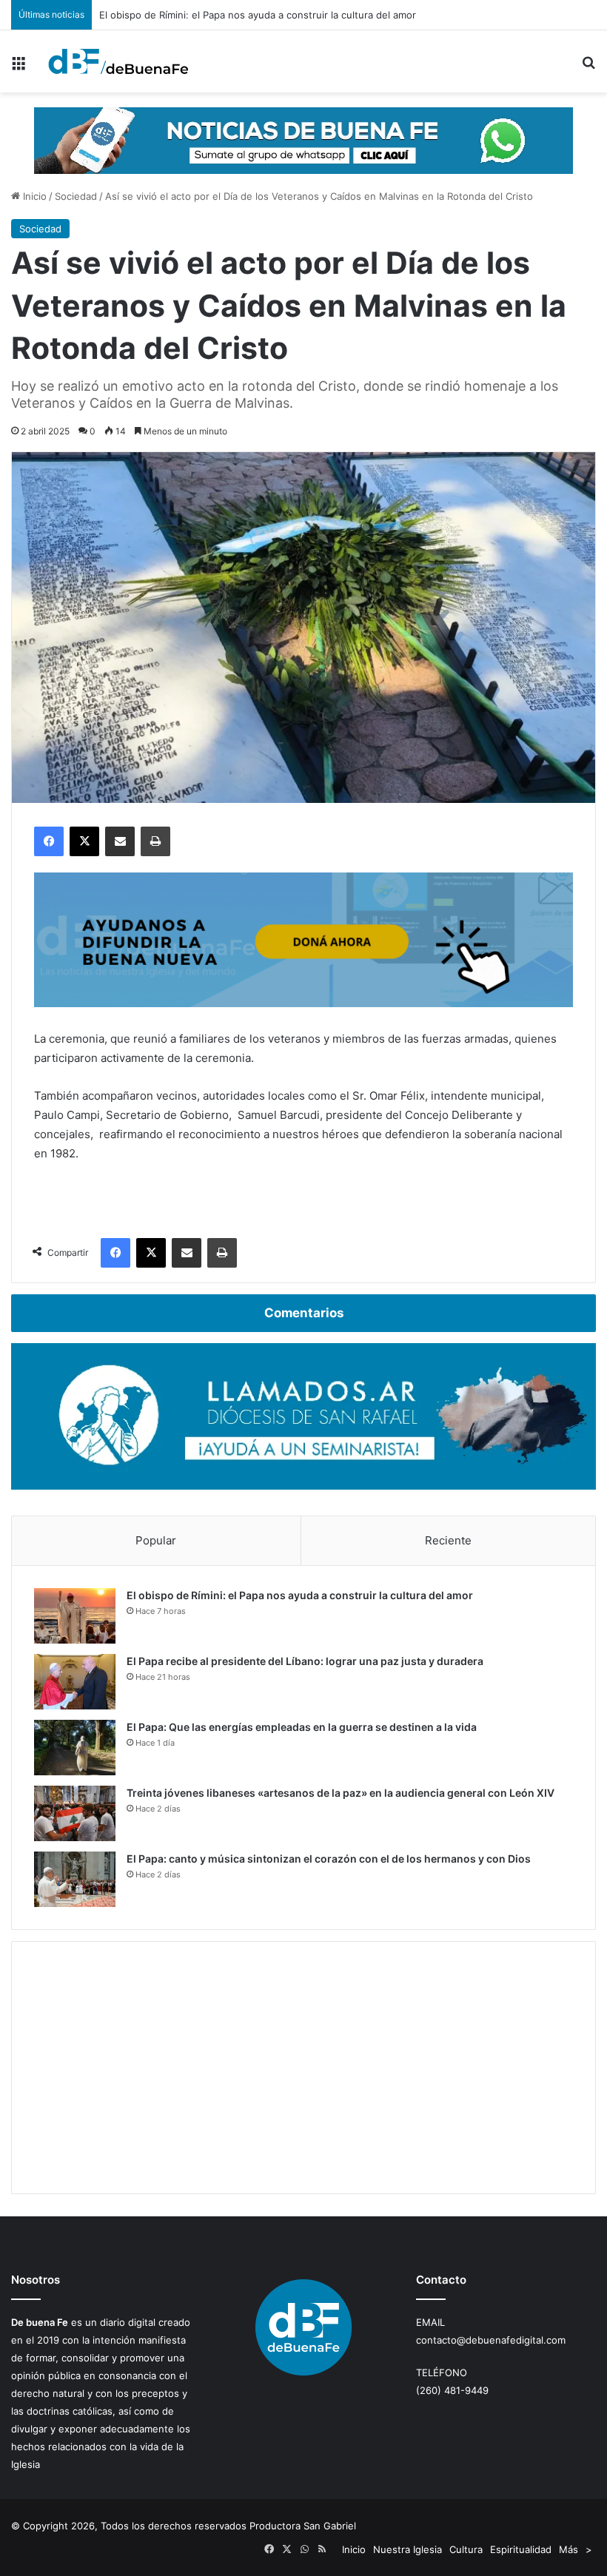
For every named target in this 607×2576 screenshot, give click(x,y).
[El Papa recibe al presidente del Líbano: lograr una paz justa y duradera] (75, 1682)
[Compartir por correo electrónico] (120, 841)
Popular (156, 1540)
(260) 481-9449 (452, 2390)
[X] (84, 841)
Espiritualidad (521, 2549)
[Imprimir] (155, 841)
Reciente (448, 1540)
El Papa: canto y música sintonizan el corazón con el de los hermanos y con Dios (329, 1859)
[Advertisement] (303, 2068)
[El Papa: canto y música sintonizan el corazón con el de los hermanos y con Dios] (75, 1879)
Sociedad (76, 196)
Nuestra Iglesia (408, 2549)
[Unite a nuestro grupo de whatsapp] (303, 140)
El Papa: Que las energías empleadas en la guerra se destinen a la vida (302, 1727)
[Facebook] (49, 841)
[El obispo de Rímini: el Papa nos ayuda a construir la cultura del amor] (75, 1616)
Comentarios (304, 1313)
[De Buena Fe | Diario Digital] (118, 61)
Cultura (466, 2549)
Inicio (33, 196)
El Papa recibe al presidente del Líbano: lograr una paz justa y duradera (305, 1661)
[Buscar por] (588, 67)
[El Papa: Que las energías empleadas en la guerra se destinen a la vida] (75, 1748)
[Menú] (19, 67)
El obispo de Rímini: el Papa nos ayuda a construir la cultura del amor (300, 1595)
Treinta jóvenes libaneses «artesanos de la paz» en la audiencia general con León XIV (341, 1793)
